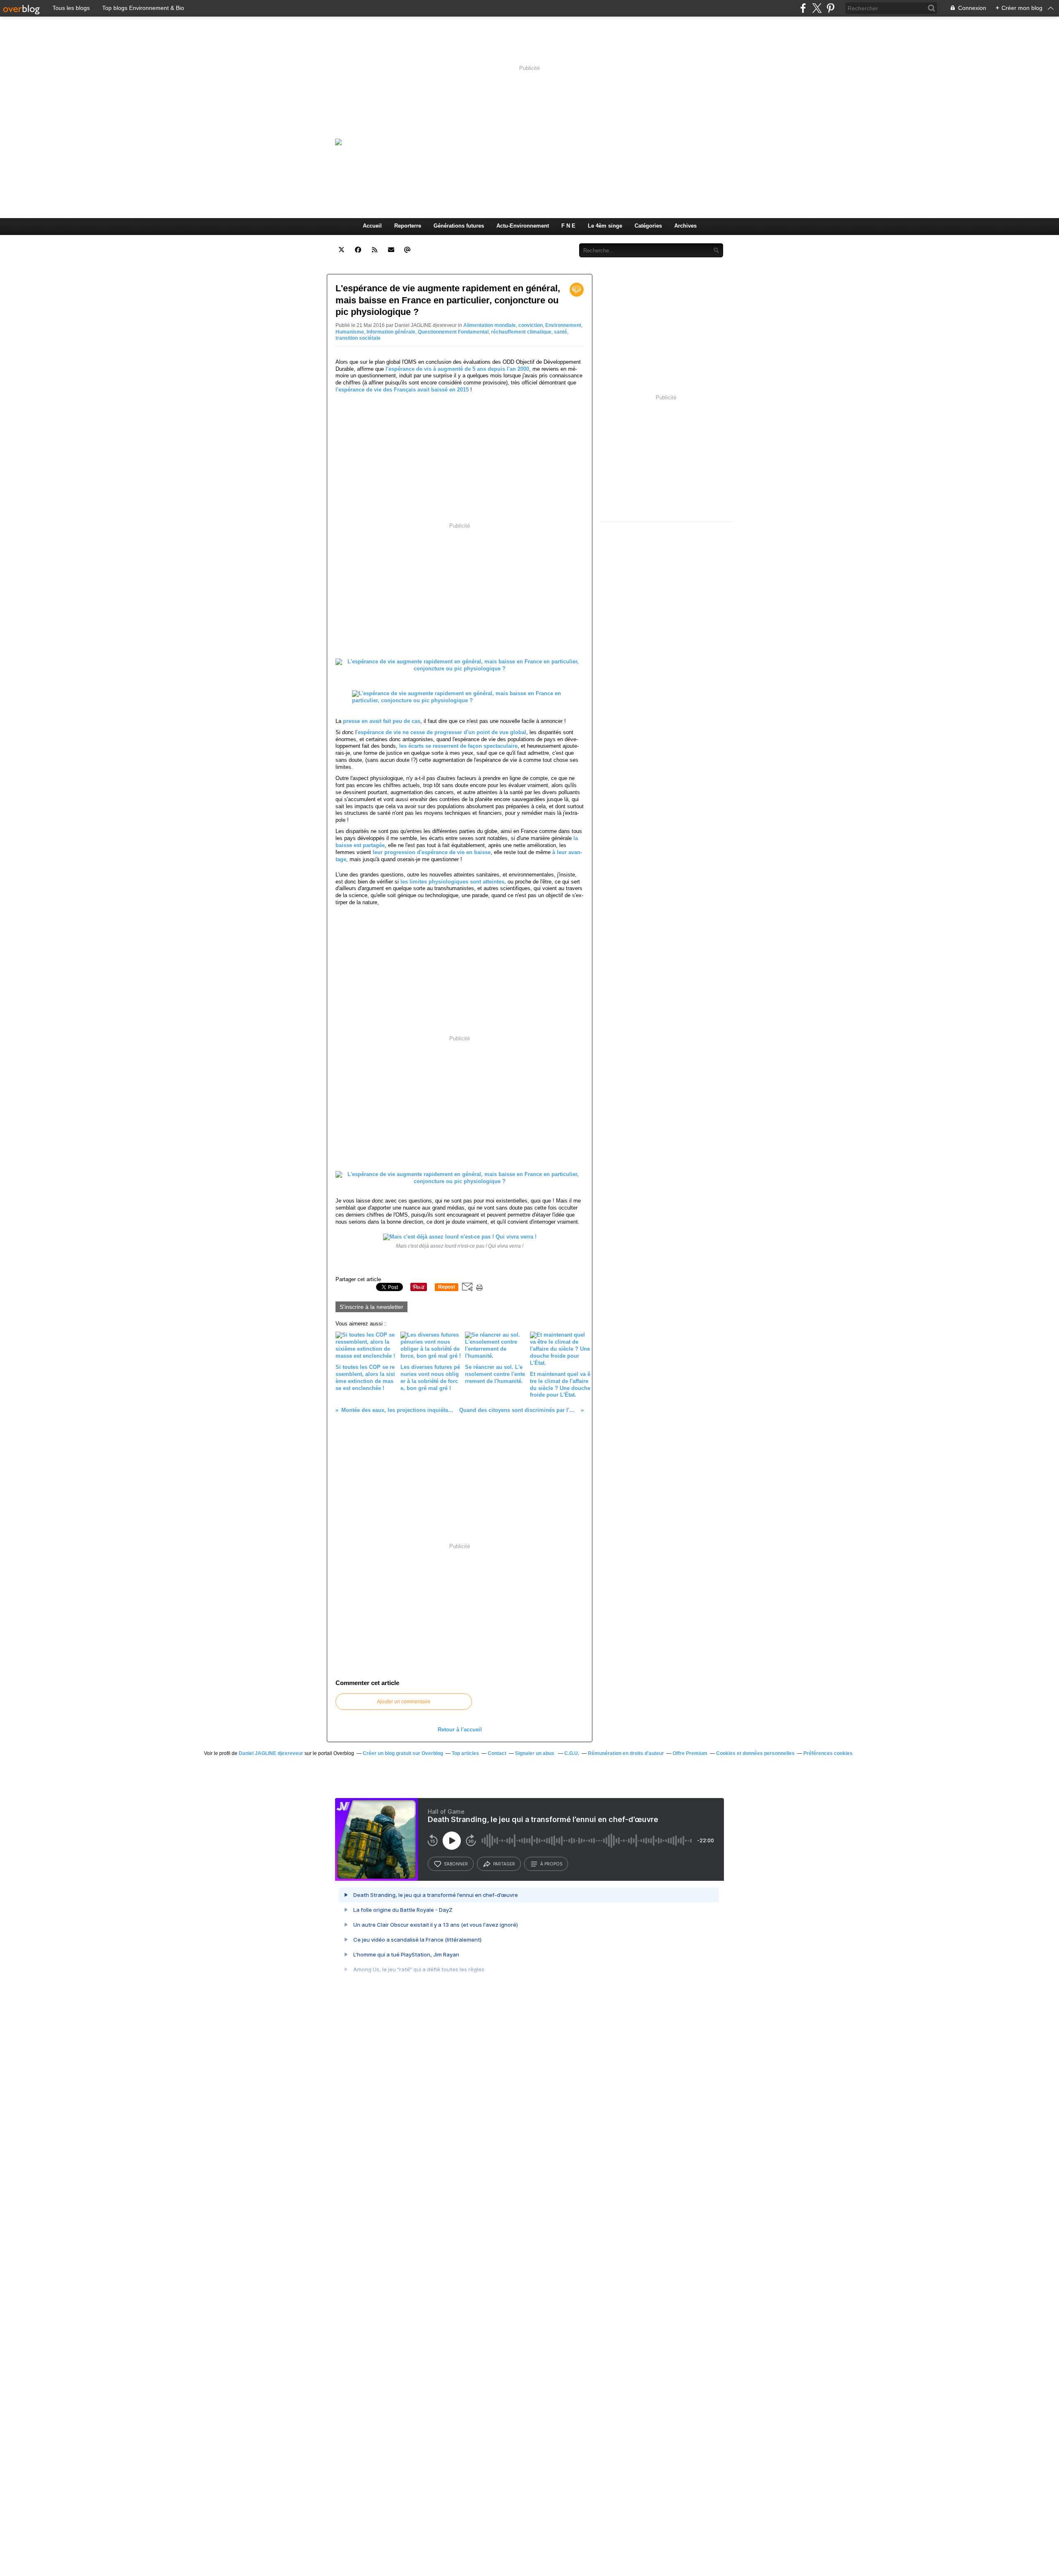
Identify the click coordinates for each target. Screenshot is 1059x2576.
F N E (568, 226)
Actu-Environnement (523, 226)
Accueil (372, 226)
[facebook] (803, 8)
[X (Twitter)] (817, 8)
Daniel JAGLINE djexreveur (271, 1753)
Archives (685, 226)
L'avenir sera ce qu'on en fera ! (537, 142)
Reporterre (408, 226)
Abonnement (516, 241)
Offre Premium (690, 1753)
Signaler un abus (535, 1753)
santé (561, 332)
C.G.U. (572, 1753)
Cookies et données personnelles (755, 1753)
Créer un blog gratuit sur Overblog (403, 1753)
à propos (551, 1864)
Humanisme (350, 332)
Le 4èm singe (605, 226)
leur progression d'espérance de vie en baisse (432, 852)
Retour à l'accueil (460, 1730)
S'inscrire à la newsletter (371, 1307)
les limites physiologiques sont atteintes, (453, 882)
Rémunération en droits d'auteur (626, 1753)
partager (504, 1864)
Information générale (391, 332)
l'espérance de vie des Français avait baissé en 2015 (402, 390)
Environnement (563, 325)
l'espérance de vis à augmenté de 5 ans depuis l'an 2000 (457, 369)
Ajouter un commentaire (404, 1702)
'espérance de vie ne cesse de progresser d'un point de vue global (441, 732)
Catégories (648, 226)
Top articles (465, 1753)
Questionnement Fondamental (453, 332)
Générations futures (459, 226)
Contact (555, 241)
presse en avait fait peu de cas (382, 721)
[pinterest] (830, 8)
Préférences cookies (828, 1753)
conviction (531, 325)
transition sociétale (358, 338)
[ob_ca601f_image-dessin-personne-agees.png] (460, 700)
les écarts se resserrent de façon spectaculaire (458, 746)
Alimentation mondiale (490, 325)
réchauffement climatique (521, 332)
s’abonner (456, 1864)
